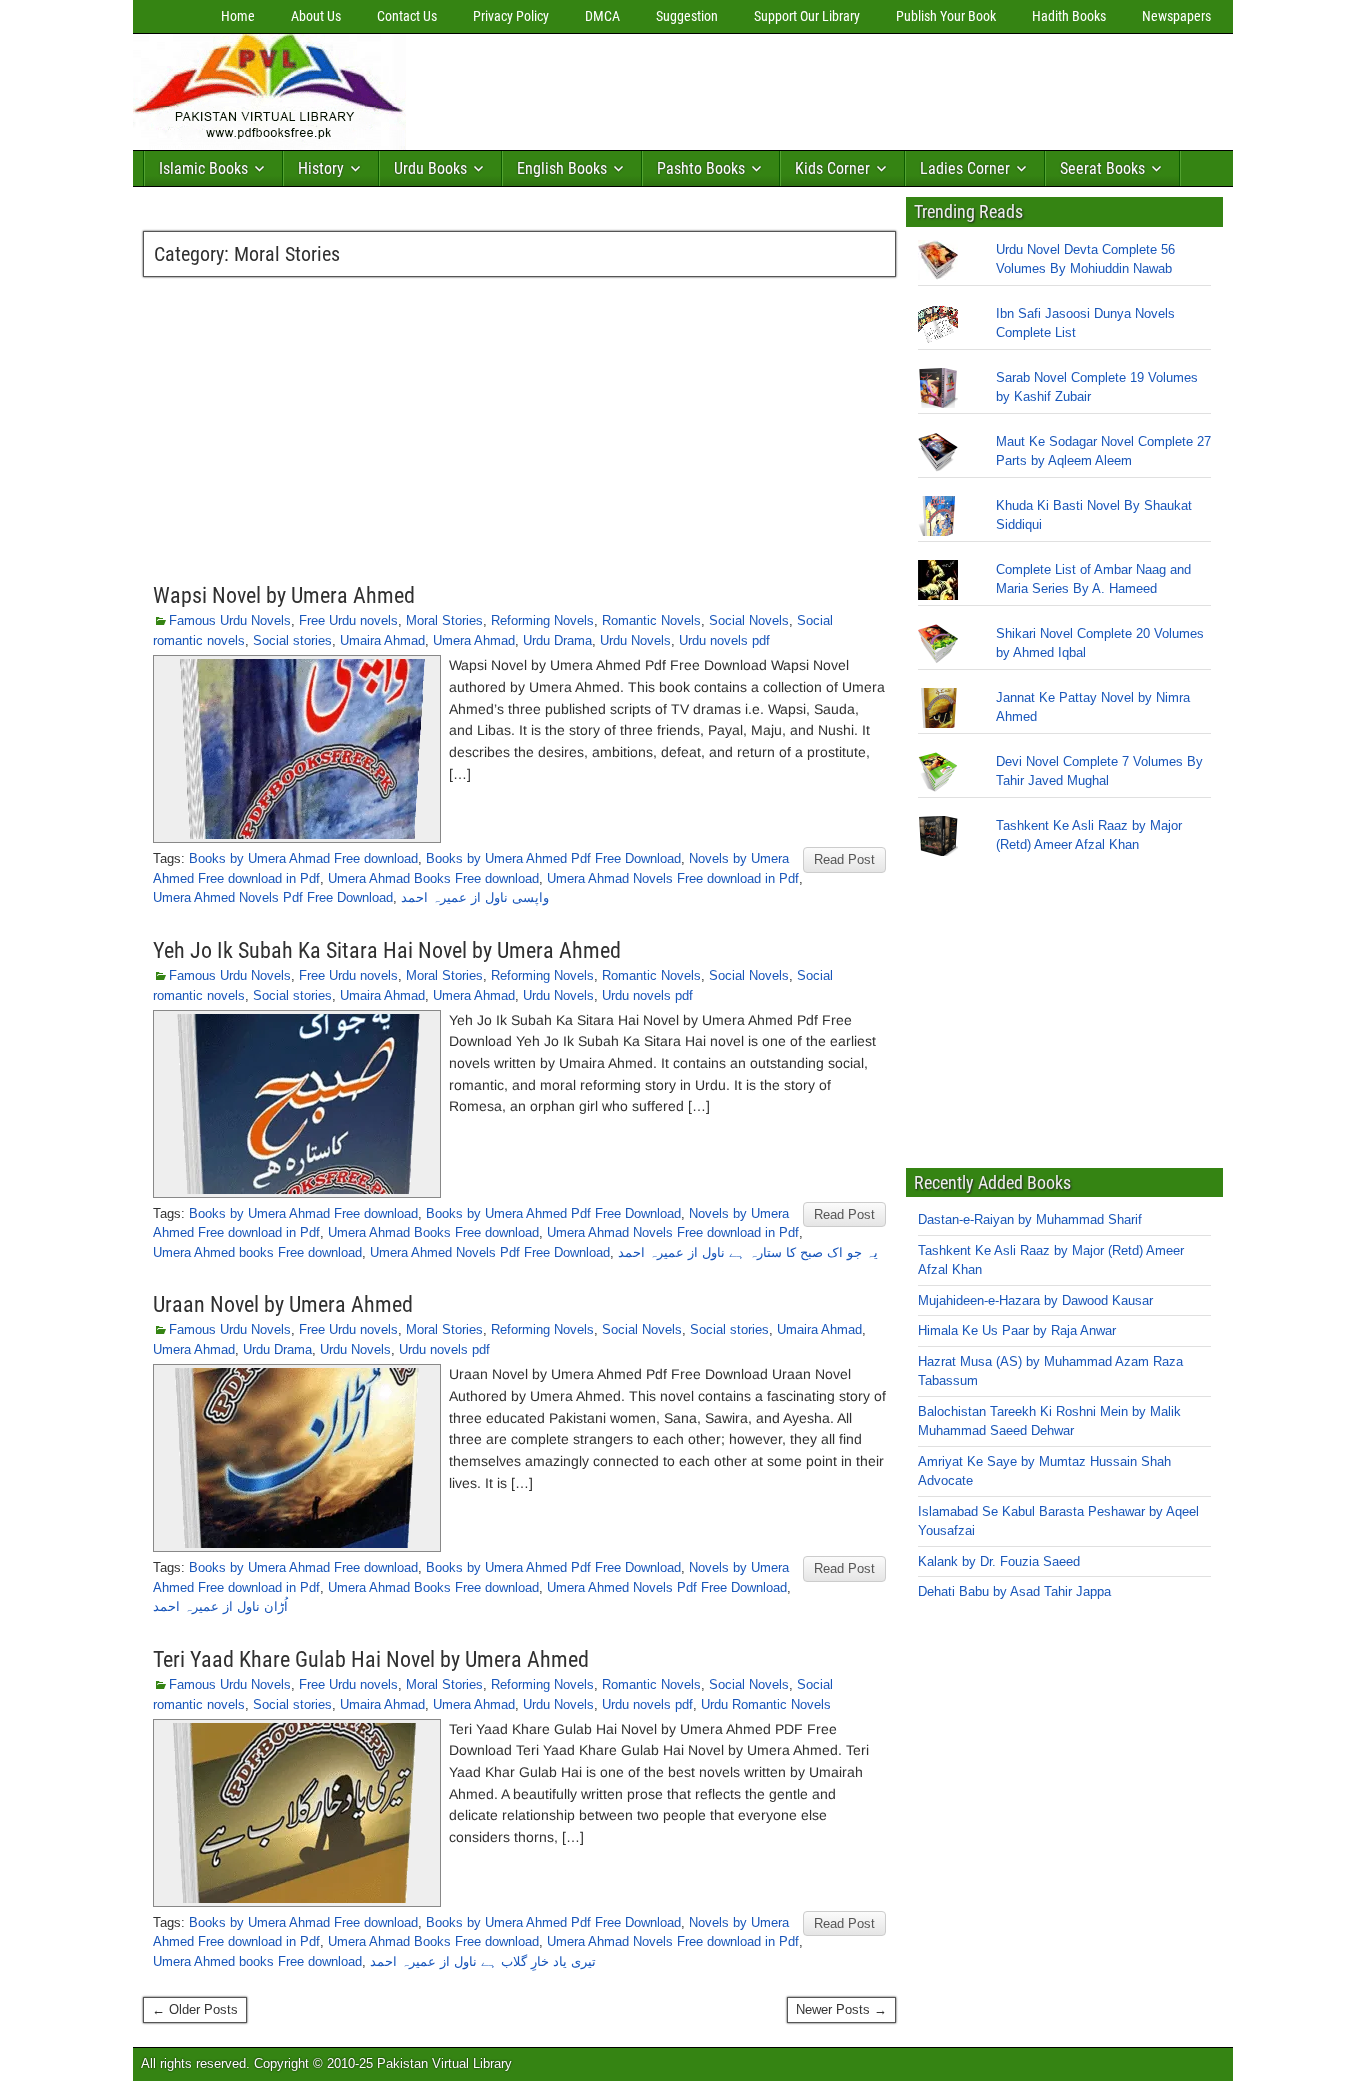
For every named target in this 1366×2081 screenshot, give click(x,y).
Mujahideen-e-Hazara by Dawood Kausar (1035, 1300)
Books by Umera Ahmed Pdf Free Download (553, 858)
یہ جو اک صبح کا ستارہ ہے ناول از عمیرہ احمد (748, 1252)
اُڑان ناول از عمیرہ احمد (220, 1606)
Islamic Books (203, 168)
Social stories (292, 640)
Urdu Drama (557, 640)
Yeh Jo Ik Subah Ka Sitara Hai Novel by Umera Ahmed (387, 950)
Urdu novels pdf (724, 640)
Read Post (844, 859)
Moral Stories (444, 620)
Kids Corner (832, 168)
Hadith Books (1069, 16)
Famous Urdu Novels (230, 620)
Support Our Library (807, 16)
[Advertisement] (778, 87)
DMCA (602, 16)
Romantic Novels (651, 620)
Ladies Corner (965, 168)
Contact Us (407, 16)
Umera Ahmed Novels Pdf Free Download (273, 897)
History (321, 168)
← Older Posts (195, 2009)
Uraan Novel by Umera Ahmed (283, 1304)
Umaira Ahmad (382, 640)
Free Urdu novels (348, 620)
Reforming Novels (542, 620)
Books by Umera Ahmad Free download (303, 858)
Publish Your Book (946, 16)
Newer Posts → (841, 2009)
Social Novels (749, 620)
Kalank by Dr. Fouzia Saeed (999, 1561)
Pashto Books (701, 168)
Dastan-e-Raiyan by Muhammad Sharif (1030, 1219)
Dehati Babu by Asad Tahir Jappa (1014, 1591)
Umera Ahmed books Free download (257, 1252)
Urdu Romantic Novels (766, 1704)
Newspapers (1176, 16)
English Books (562, 168)
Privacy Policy (511, 16)
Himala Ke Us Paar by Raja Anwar (1017, 1330)
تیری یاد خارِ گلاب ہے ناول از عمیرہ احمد (483, 1961)
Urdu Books (430, 168)
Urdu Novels (635, 640)
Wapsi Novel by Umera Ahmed (284, 595)
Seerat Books (1102, 168)
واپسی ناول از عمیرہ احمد (475, 897)
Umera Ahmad (474, 640)
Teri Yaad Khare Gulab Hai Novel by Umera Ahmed (371, 1659)
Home (238, 16)
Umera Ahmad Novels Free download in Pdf (673, 878)
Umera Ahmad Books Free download (433, 878)
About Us (316, 16)
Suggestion (687, 16)
